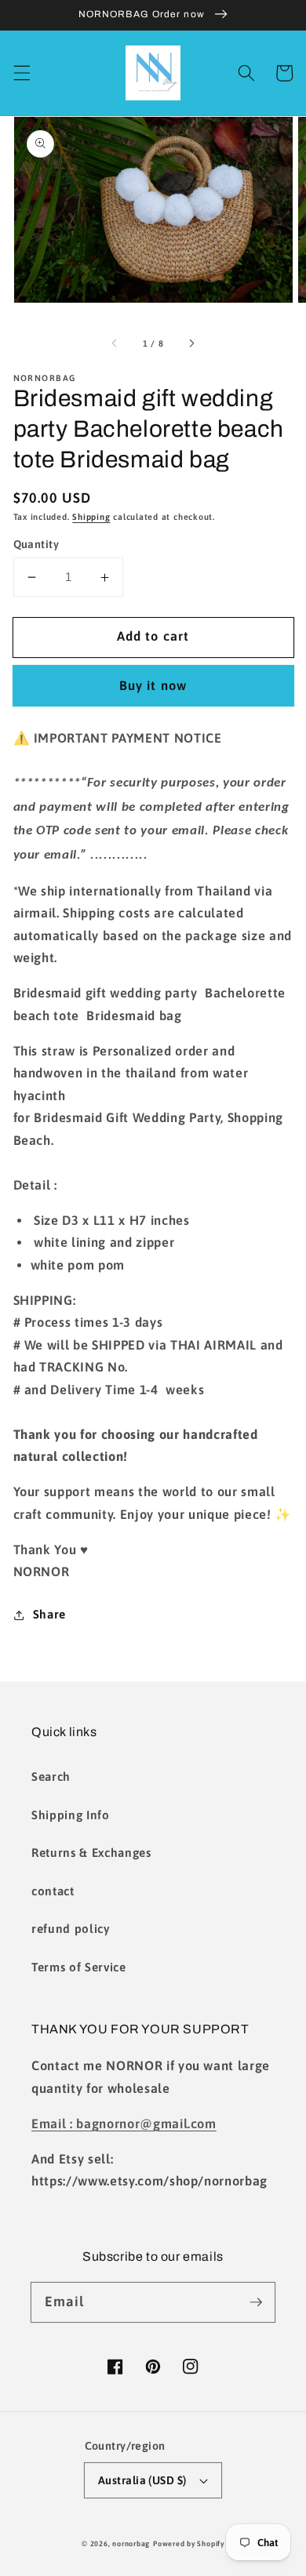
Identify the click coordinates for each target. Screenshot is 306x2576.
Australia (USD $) (142, 2480)
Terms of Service (79, 1967)
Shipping (91, 517)
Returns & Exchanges (91, 1853)
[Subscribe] (256, 2302)
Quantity (36, 544)
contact (53, 1891)
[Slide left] (115, 343)
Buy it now (153, 685)
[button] (21, 73)
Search (51, 1777)
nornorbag (131, 2543)
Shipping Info (71, 1815)
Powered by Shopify (189, 2543)
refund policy (71, 1929)
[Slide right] (191, 343)
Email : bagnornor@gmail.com (124, 2124)
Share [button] (49, 1614)
